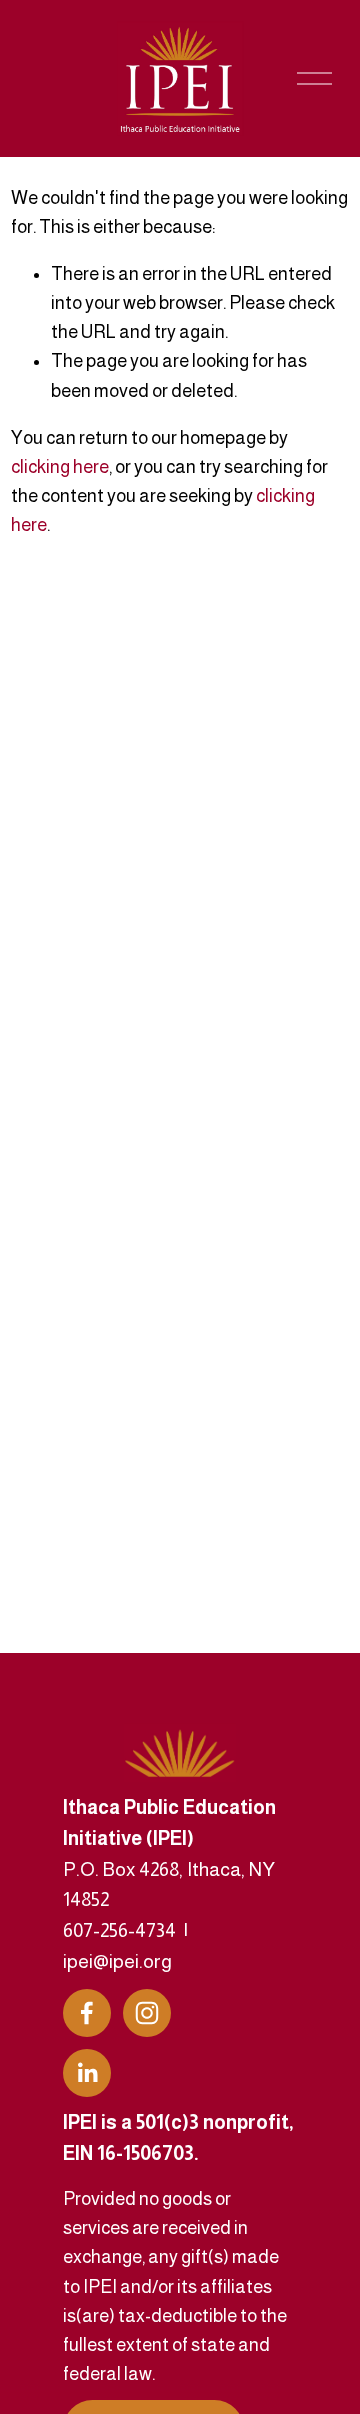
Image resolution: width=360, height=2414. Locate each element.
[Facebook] (87, 2013)
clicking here (60, 467)
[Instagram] (147, 2013)
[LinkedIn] (87, 2073)
